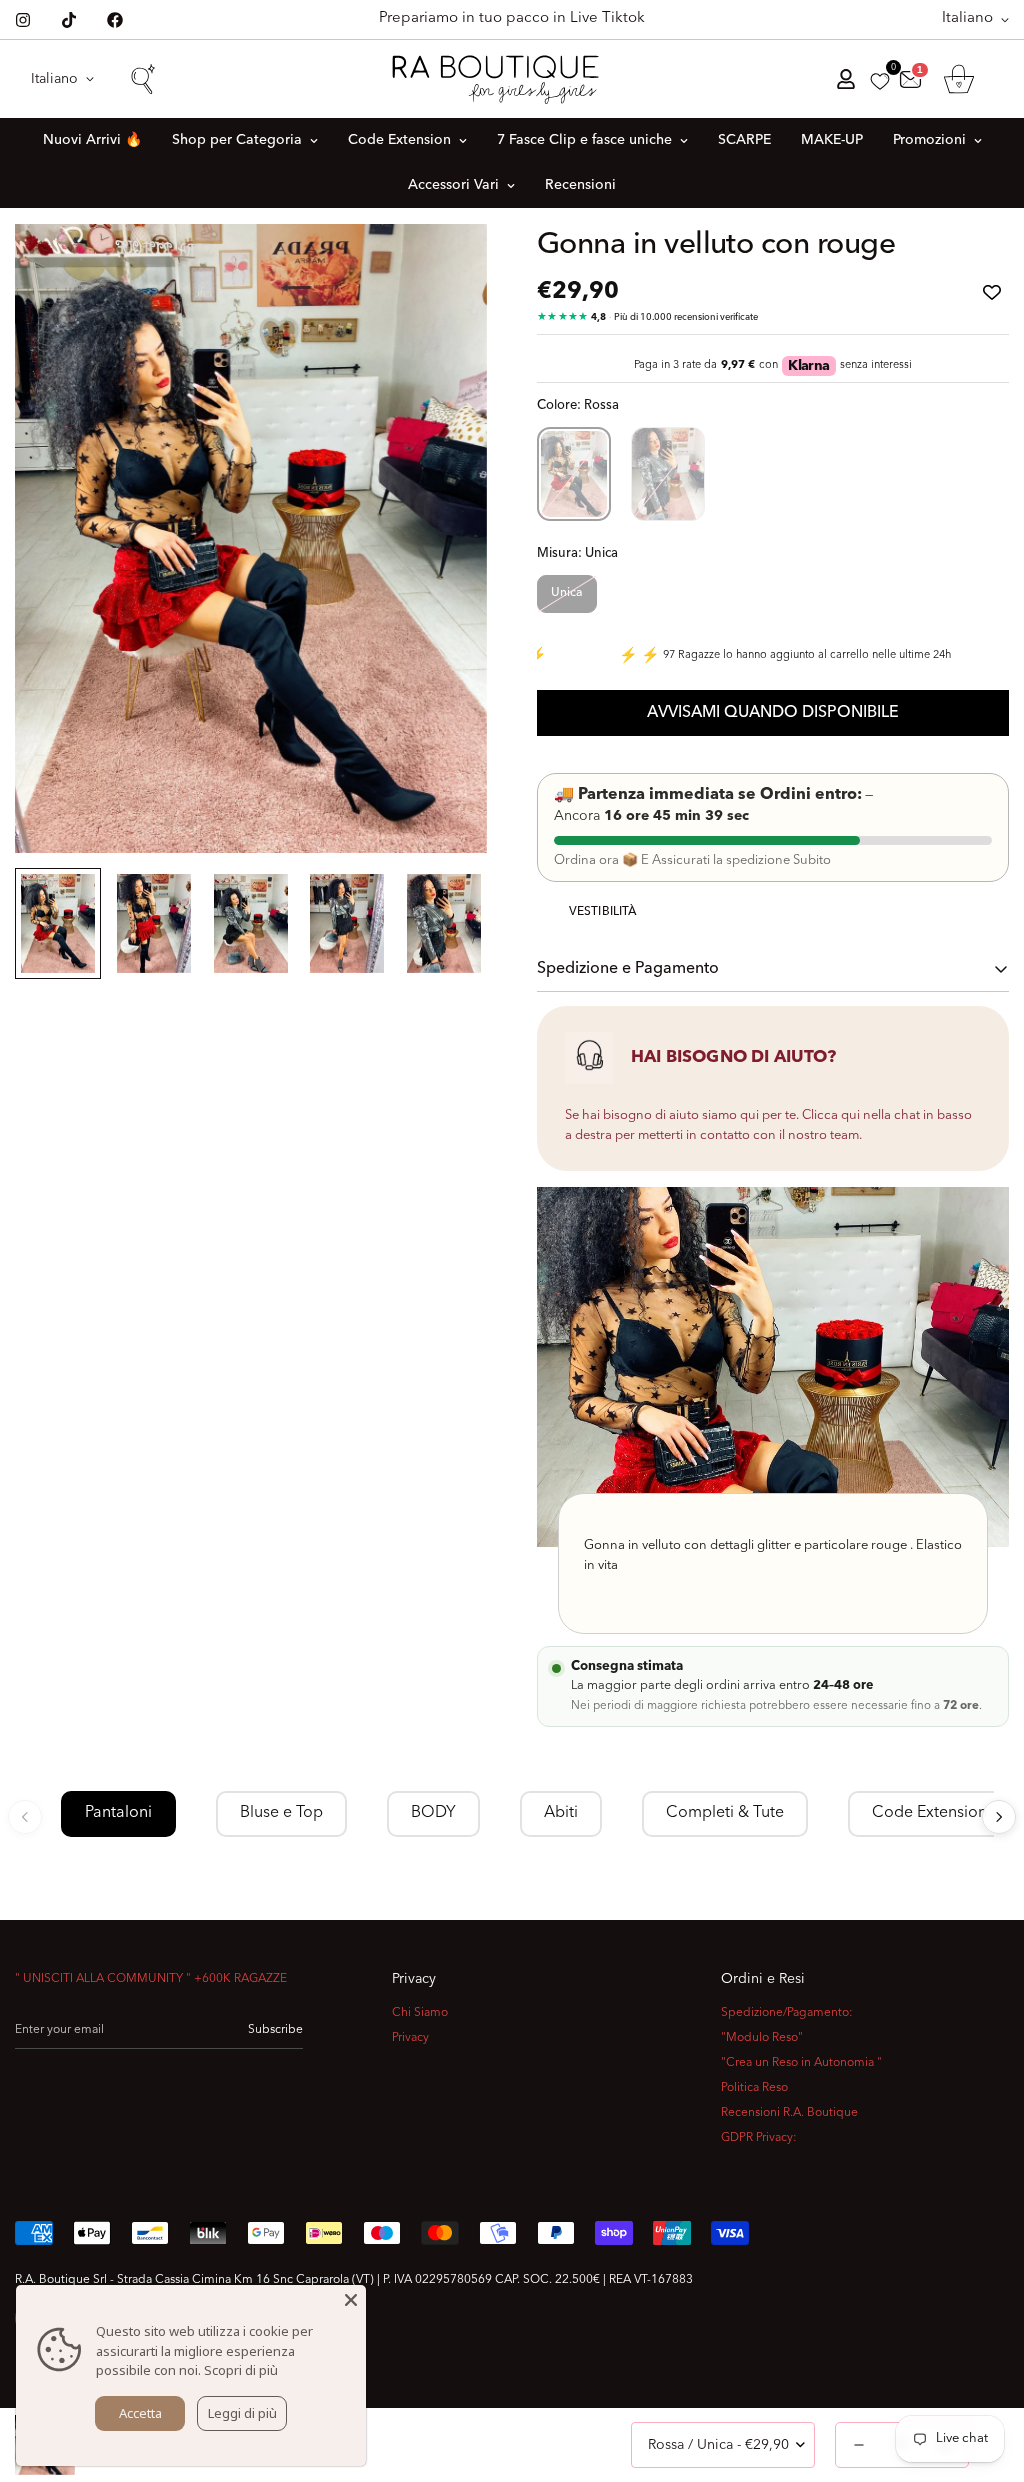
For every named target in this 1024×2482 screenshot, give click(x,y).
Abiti (561, 1813)
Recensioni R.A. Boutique (789, 2113)
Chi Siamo (420, 2013)
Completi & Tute (725, 1813)
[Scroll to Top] (985, 2373)
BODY (433, 1813)
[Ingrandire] (444, 266)
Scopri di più (241, 2370)
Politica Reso (754, 2088)
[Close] (351, 2300)
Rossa (574, 474)
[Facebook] (115, 20)
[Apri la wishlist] (880, 81)
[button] (959, 79)
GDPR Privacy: (759, 2138)
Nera (668, 474)
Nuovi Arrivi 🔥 (92, 140)
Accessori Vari (453, 185)
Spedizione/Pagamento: (787, 2013)
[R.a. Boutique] (512, 79)
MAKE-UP (832, 140)
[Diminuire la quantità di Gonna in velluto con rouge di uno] (859, 2445)
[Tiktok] (69, 20)
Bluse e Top (281, 1813)
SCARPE (744, 140)
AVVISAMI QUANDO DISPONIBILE (773, 713)
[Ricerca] (142, 79)
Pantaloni (118, 1813)
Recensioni (580, 185)
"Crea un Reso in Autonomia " (801, 2063)
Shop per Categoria (237, 140)
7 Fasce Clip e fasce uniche (584, 140)
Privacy (410, 2038)
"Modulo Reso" (762, 2038)
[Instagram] (23, 20)
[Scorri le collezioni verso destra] (999, 1817)
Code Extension (399, 140)
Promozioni (929, 140)
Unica (567, 593)
